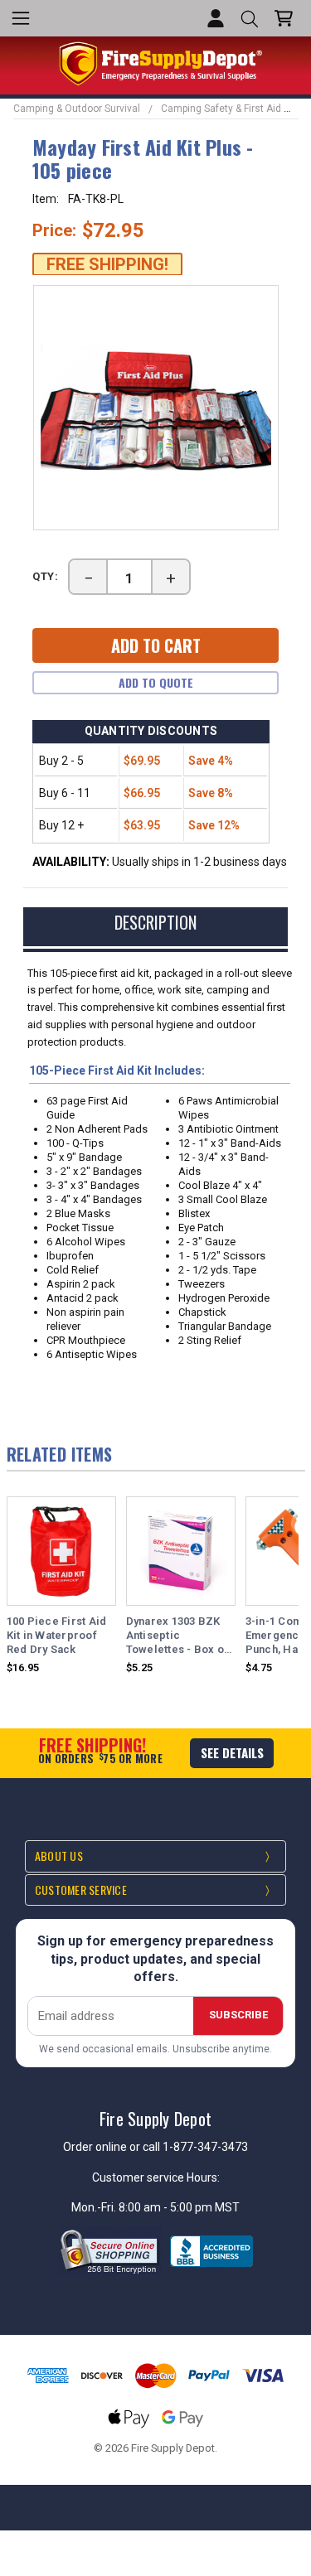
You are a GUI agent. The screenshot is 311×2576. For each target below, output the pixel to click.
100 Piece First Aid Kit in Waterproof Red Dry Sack (57, 1635)
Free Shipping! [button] (107, 264)
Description (155, 922)
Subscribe (238, 2015)
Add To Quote (156, 682)
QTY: (46, 576)
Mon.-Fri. (95, 2207)
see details (232, 1752)
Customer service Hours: (156, 2177)
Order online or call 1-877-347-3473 (155, 2147)
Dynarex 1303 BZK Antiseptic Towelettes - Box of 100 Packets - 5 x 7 (177, 1636)
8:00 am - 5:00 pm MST (179, 2207)
